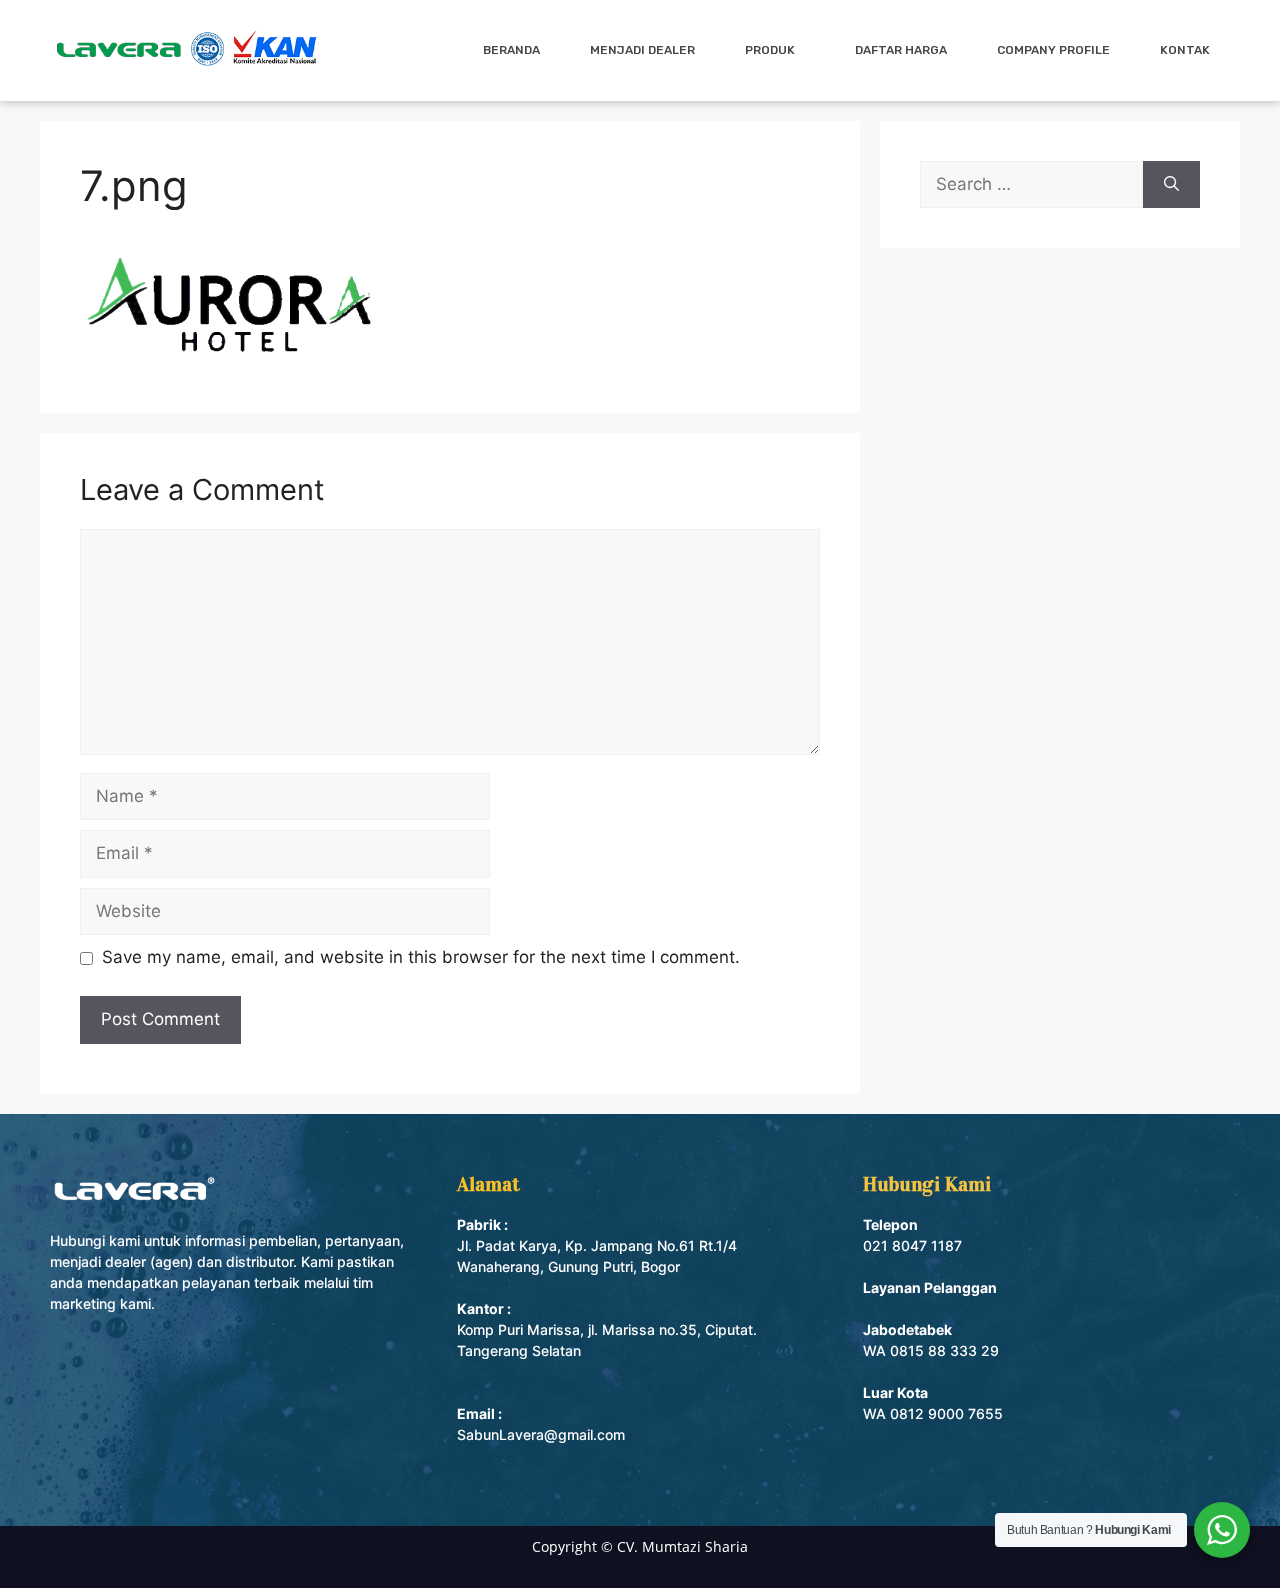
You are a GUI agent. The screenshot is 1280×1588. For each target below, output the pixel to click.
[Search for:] (1031, 185)
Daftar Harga (901, 50)
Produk (770, 50)
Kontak (1185, 50)
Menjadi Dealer (642, 50)
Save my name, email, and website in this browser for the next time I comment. (421, 957)
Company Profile (1053, 50)
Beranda (511, 50)
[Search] (1171, 185)
